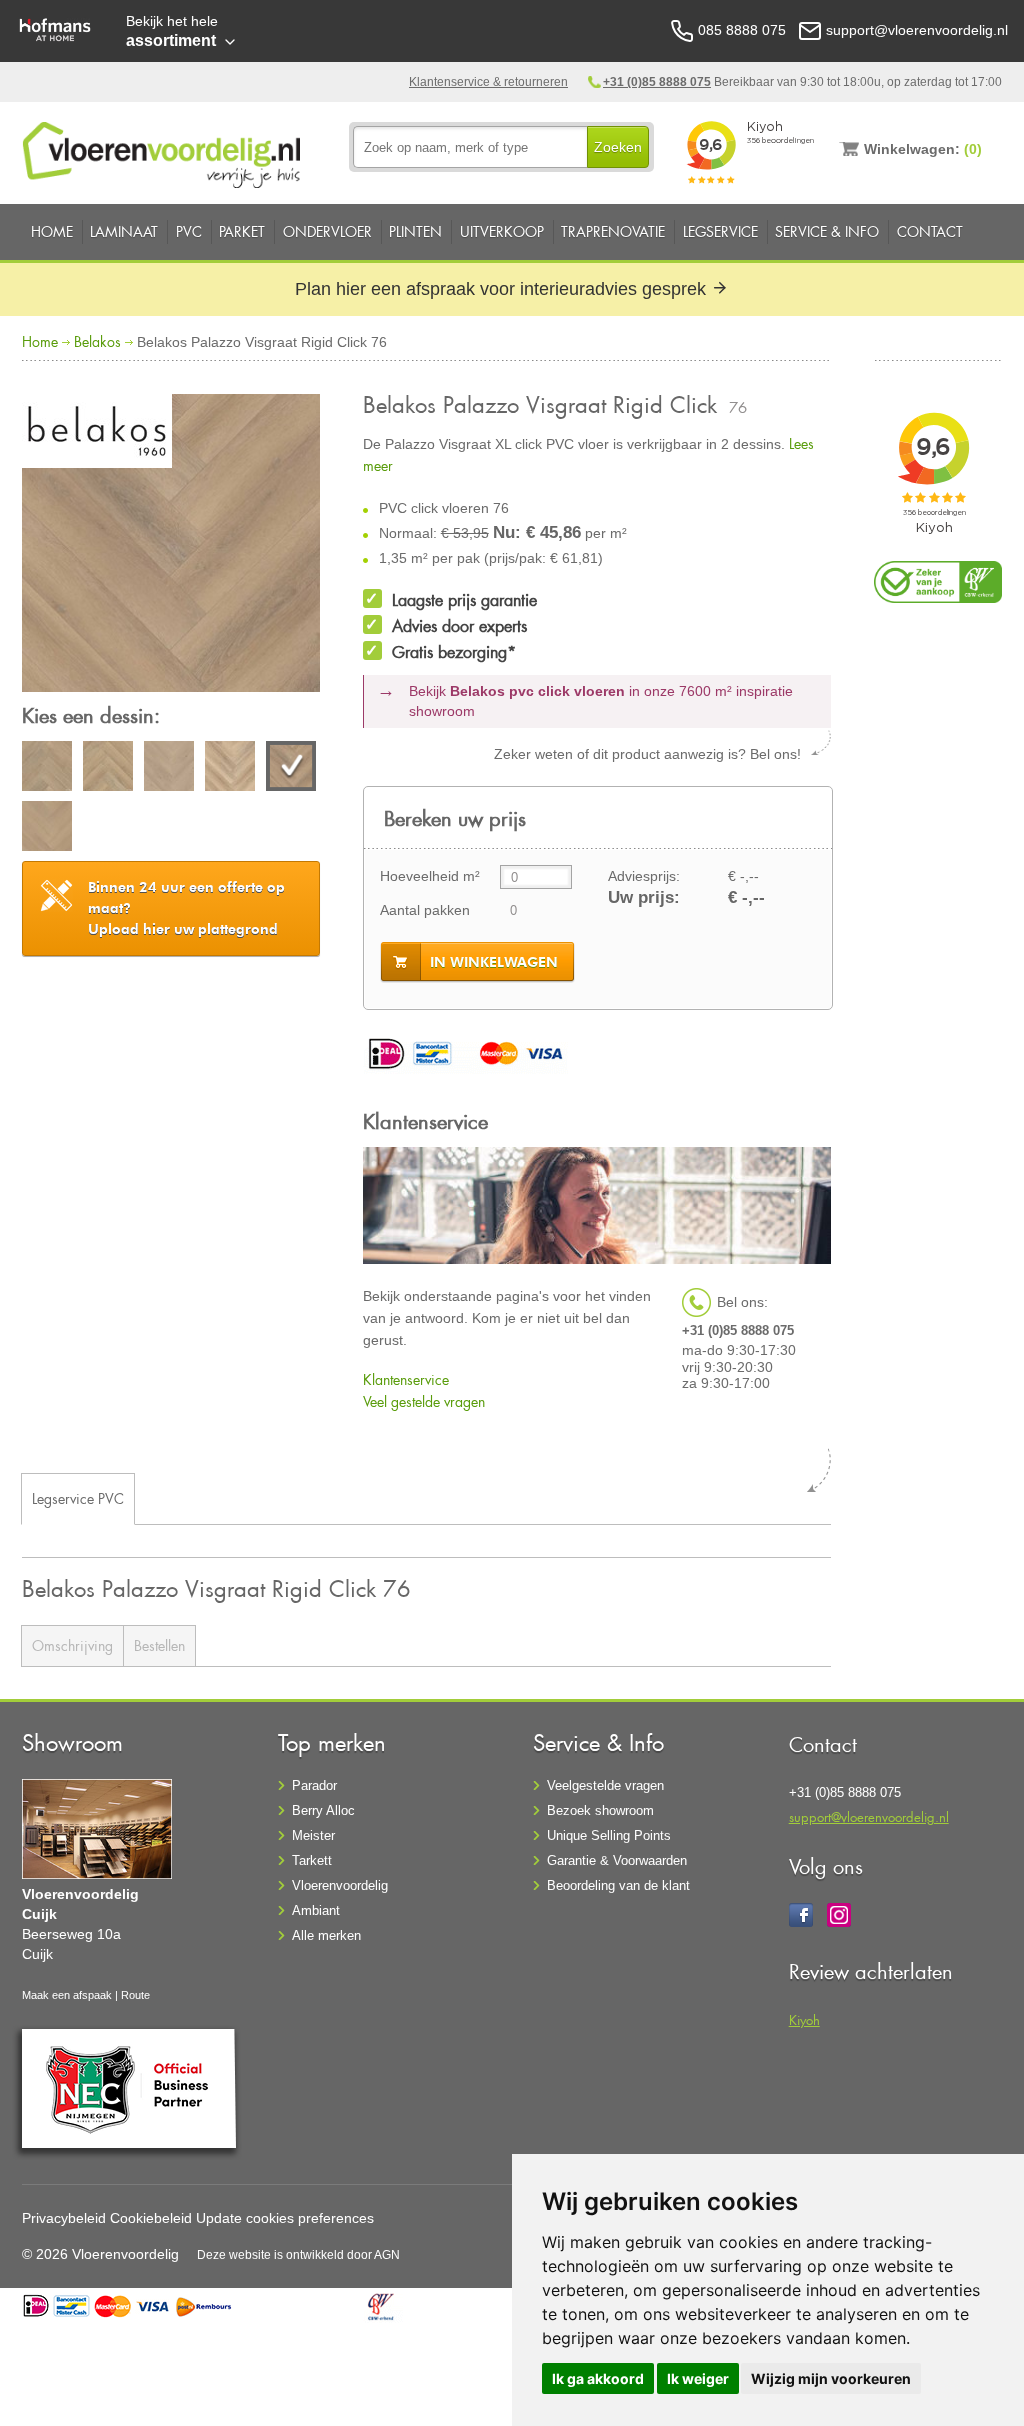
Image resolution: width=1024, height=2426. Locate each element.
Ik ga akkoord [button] (598, 2378)
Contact (930, 231)
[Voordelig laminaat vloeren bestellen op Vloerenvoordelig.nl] (164, 151)
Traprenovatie (613, 231)
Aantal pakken (425, 910)
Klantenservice (406, 1379)
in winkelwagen (494, 962)
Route (135, 1995)
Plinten (415, 231)
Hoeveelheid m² (430, 876)
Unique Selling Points (609, 1835)
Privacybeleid (64, 2218)
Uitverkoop (502, 231)
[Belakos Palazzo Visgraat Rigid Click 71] (47, 769)
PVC (189, 231)
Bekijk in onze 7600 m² (601, 701)
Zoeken (618, 147)
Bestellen (159, 1645)
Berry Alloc (323, 1810)
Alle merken (326, 1935)
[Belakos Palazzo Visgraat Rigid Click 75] (230, 769)
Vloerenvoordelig (340, 1885)
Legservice (720, 231)
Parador (314, 1785)
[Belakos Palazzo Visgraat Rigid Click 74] (169, 769)
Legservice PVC (78, 1498)
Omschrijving (72, 1645)
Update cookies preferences (285, 2218)
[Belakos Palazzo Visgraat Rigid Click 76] (171, 546)
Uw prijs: (644, 897)
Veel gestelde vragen (424, 1401)
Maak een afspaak (67, 1995)
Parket (242, 231)
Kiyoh (804, 2019)
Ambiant (316, 1910)
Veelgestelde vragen (605, 1785)
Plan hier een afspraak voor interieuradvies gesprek (503, 289)
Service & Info (827, 231)
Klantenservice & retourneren (488, 82)
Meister (313, 1835)
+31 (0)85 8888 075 (657, 82)
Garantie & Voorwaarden (617, 1860)
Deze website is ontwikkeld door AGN (298, 2255)
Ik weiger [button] (698, 2378)
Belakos (97, 341)
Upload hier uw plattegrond (186, 908)
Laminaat (124, 231)
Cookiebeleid (151, 2218)
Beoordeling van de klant (618, 1885)
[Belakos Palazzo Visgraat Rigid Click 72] (108, 769)
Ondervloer (327, 231)
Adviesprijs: (644, 876)
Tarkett (312, 1860)
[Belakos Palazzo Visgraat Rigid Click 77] (47, 829)
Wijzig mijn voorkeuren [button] (831, 2378)
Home (52, 231)
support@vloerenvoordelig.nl (869, 1816)
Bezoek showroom (600, 1810)
